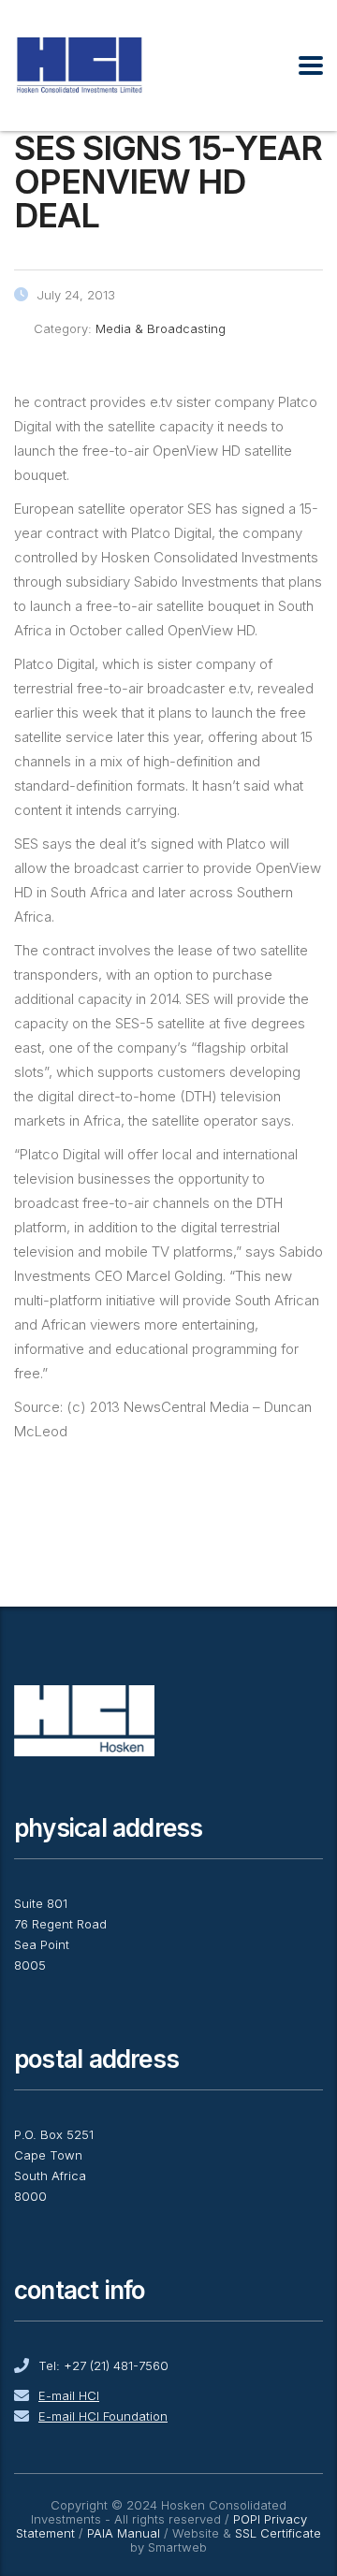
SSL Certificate (278, 2533)
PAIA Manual (124, 2533)
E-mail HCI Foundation (103, 2416)
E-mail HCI (69, 2395)
